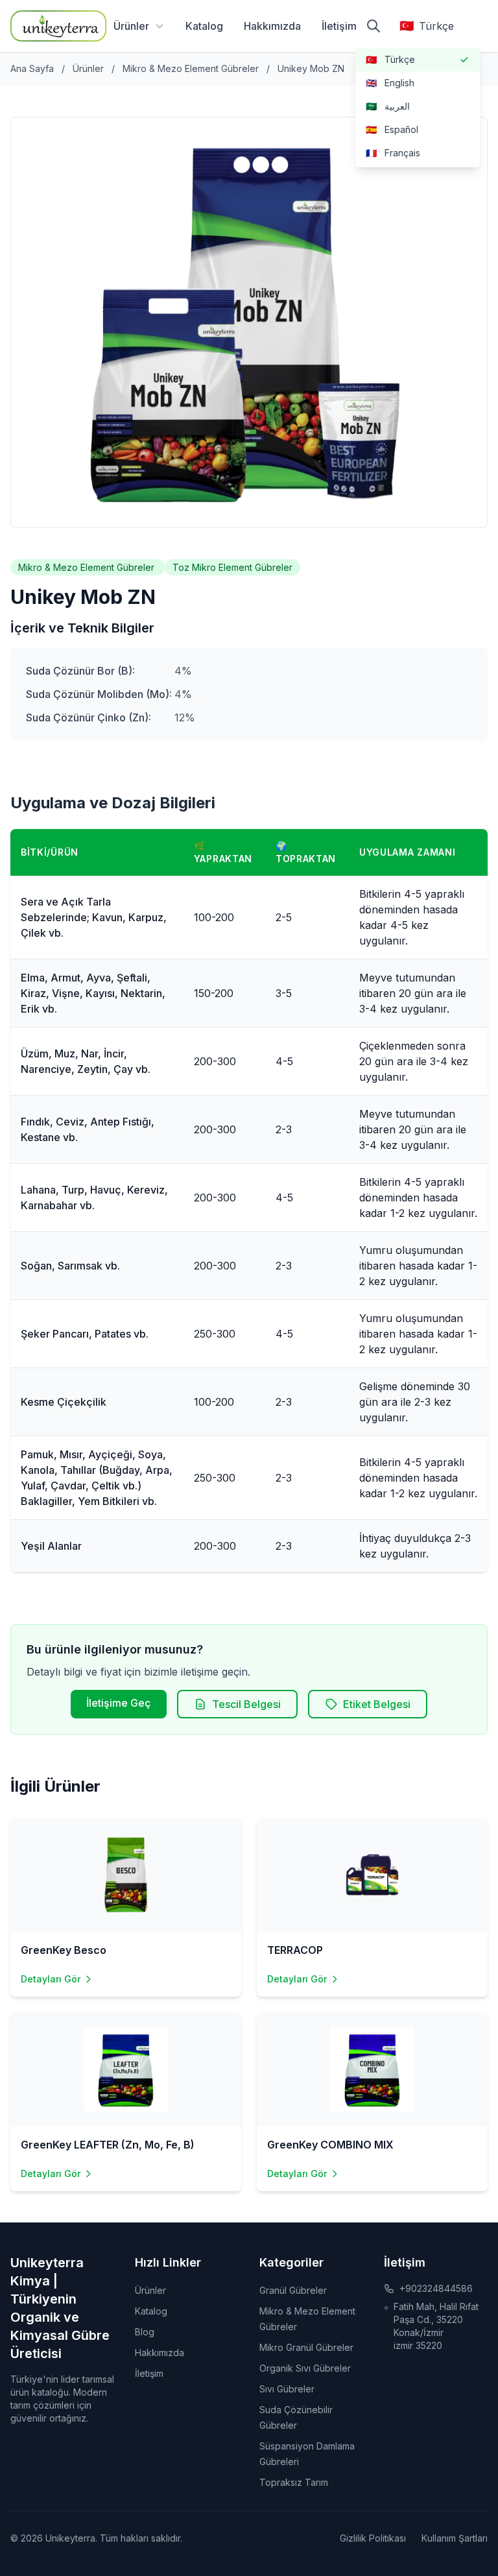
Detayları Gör (51, 1979)
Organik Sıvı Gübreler (305, 2368)
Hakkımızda (272, 26)
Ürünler (131, 26)
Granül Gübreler (293, 2290)
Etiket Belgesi (377, 1704)
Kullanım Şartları (455, 2538)
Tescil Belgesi (246, 1704)
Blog (145, 2332)
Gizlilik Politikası (373, 2538)
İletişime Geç (119, 1703)
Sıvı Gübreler (287, 2389)
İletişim (339, 26)
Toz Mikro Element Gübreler (232, 567)
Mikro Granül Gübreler (306, 2347)
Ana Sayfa (32, 68)
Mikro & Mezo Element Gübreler (192, 68)
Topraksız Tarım (294, 2482)
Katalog (204, 26)
